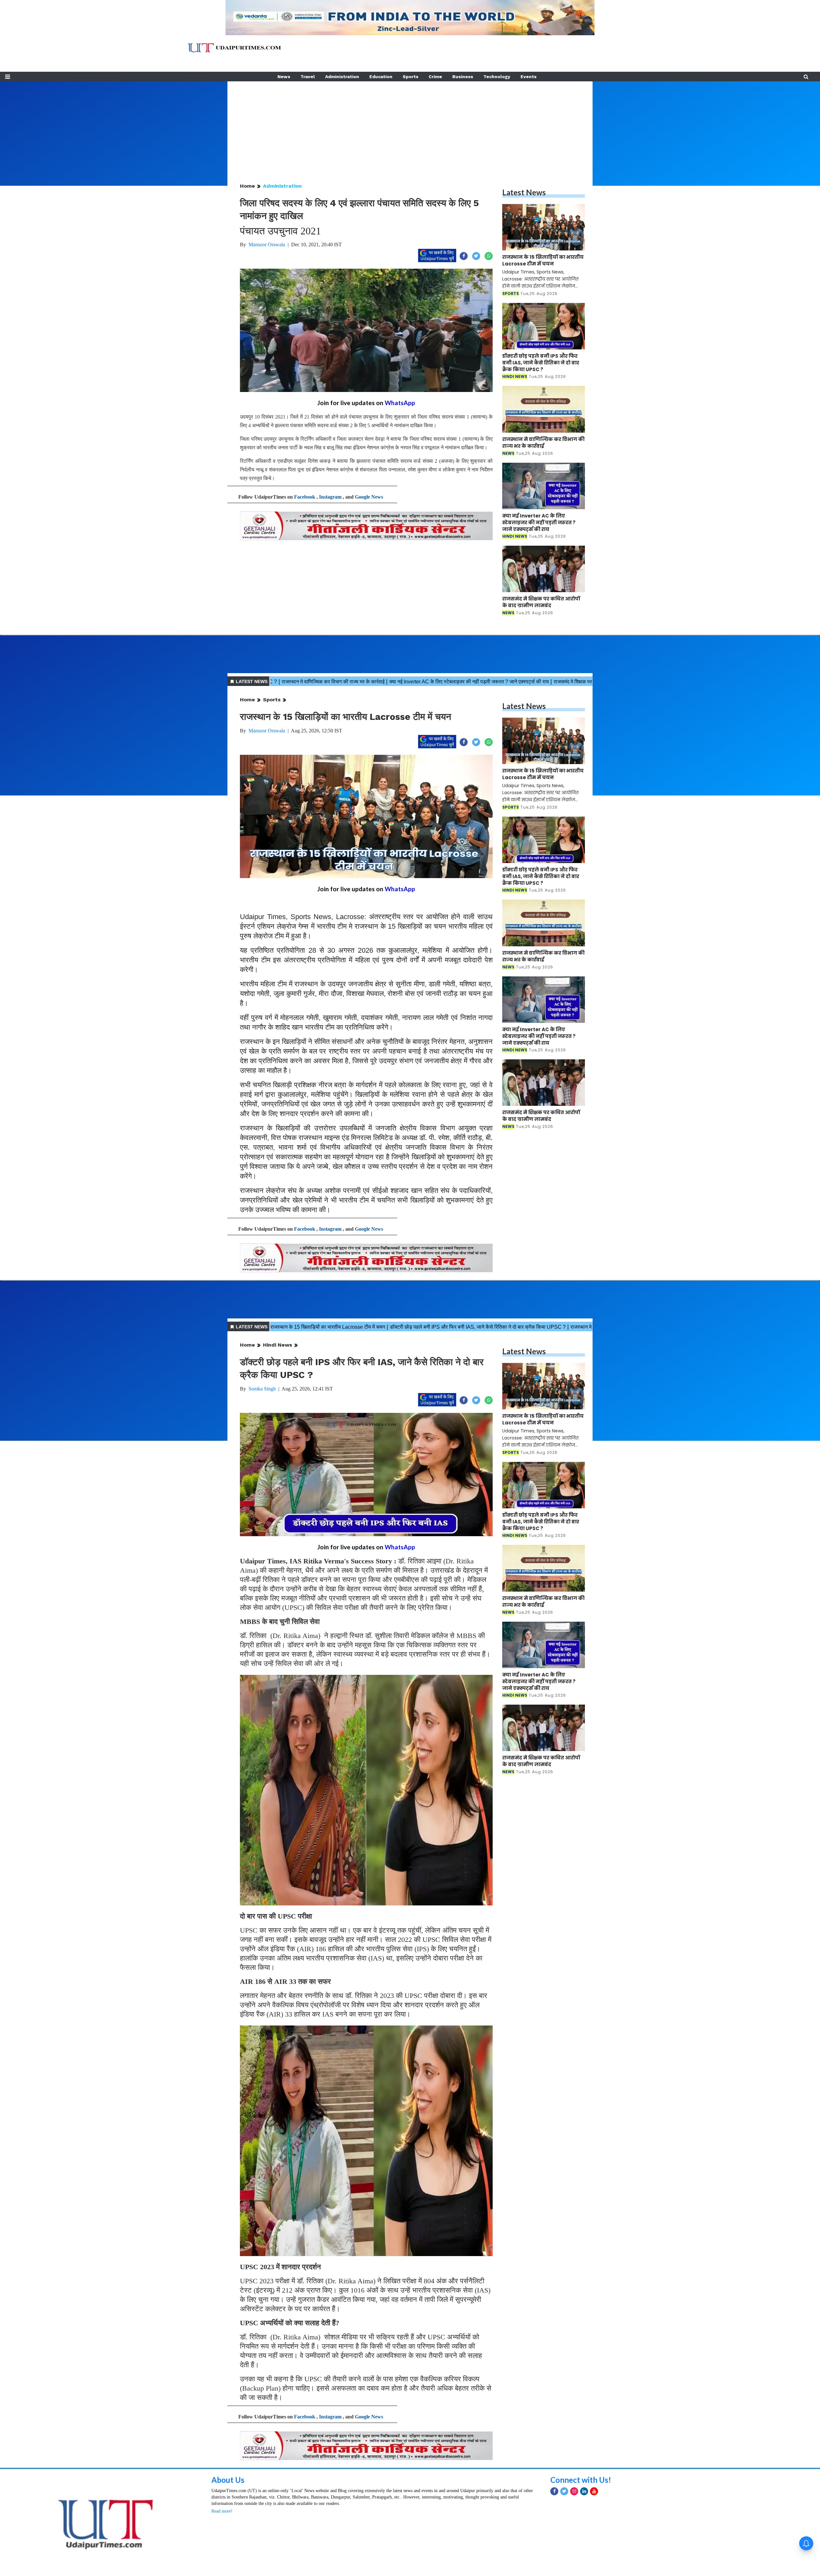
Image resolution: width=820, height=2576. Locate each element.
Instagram (330, 497)
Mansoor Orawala (267, 245)
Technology (497, 77)
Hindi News (278, 1345)
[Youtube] (594, 2491)
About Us (228, 2480)
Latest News (524, 192)
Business (463, 77)
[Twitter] (564, 2491)
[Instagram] (574, 2491)
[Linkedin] (584, 2491)
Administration (342, 77)
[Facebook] (554, 2491)
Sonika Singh (262, 1389)
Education (381, 77)
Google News (369, 497)
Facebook (305, 497)
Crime (435, 77)
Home (247, 186)
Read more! (222, 2511)
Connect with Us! (581, 2480)
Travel (308, 77)
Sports (410, 77)
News (284, 77)
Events (529, 77)
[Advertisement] (410, 126)
